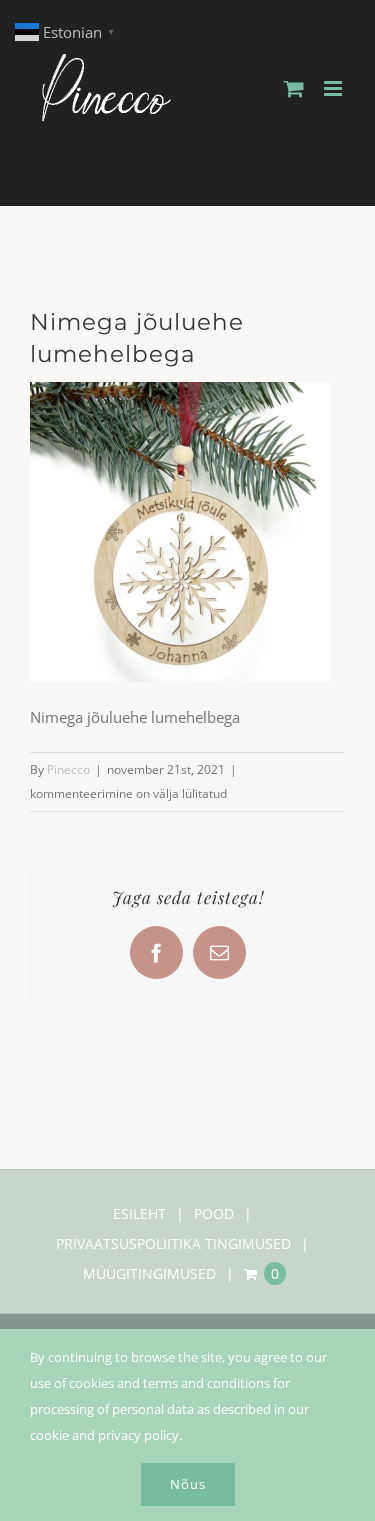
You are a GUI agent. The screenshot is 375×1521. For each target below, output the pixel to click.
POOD (214, 1213)
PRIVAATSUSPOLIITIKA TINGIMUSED (173, 1243)
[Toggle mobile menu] (334, 88)
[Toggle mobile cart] (294, 88)
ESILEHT (139, 1213)
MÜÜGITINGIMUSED (149, 1273)
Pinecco (68, 769)
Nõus (188, 1484)
